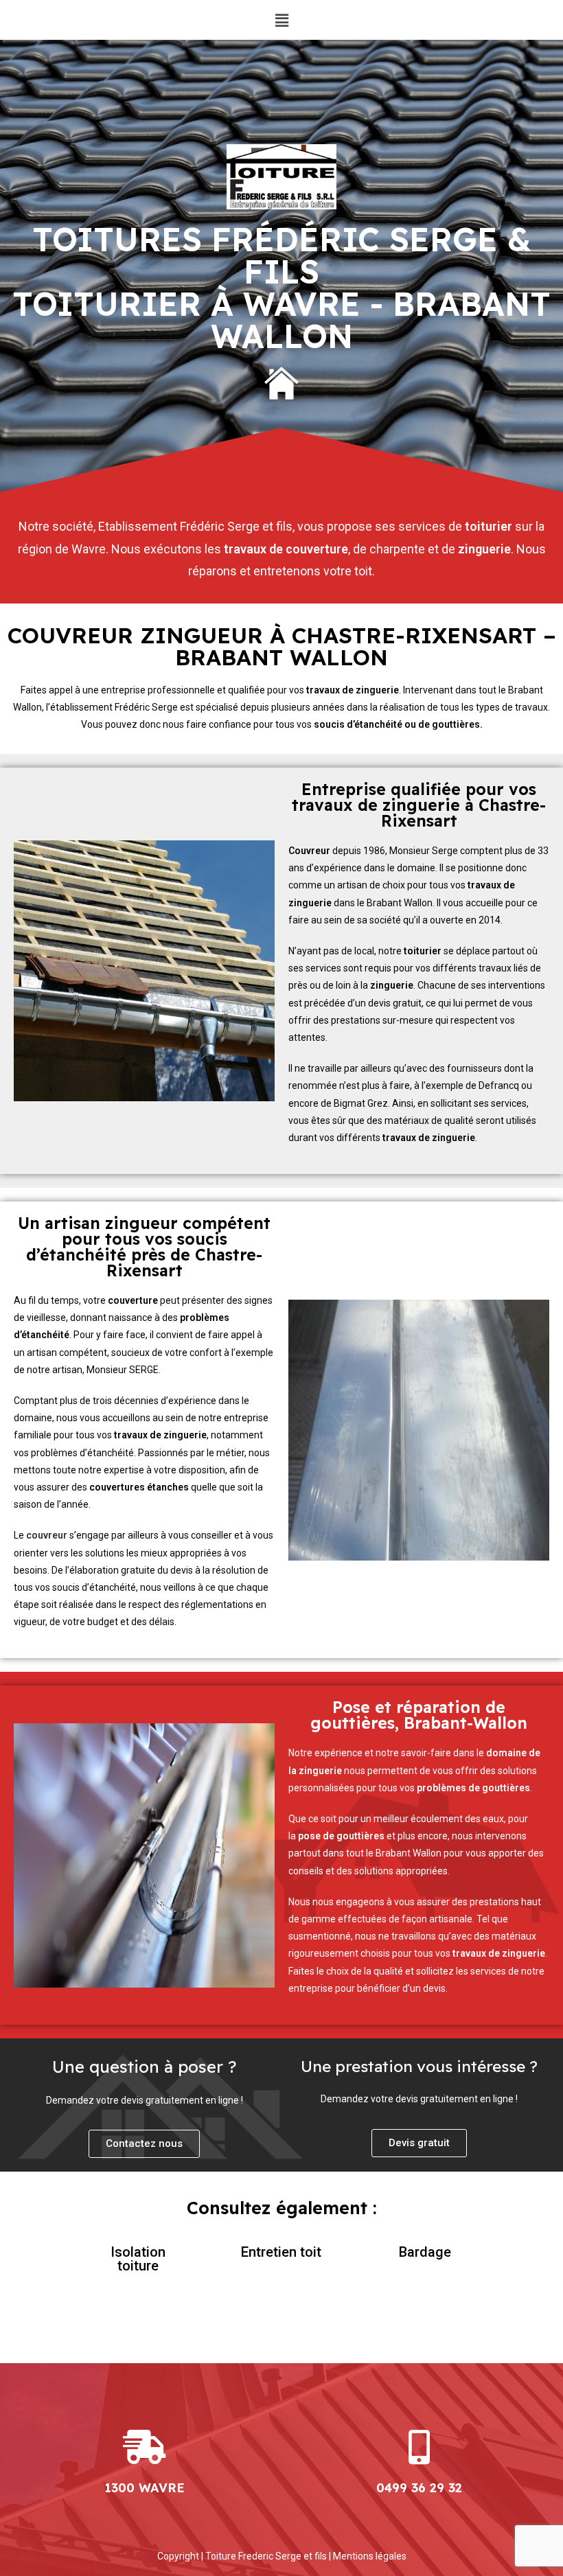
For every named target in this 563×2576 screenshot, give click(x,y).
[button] (281, 20)
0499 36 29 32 (419, 2488)
